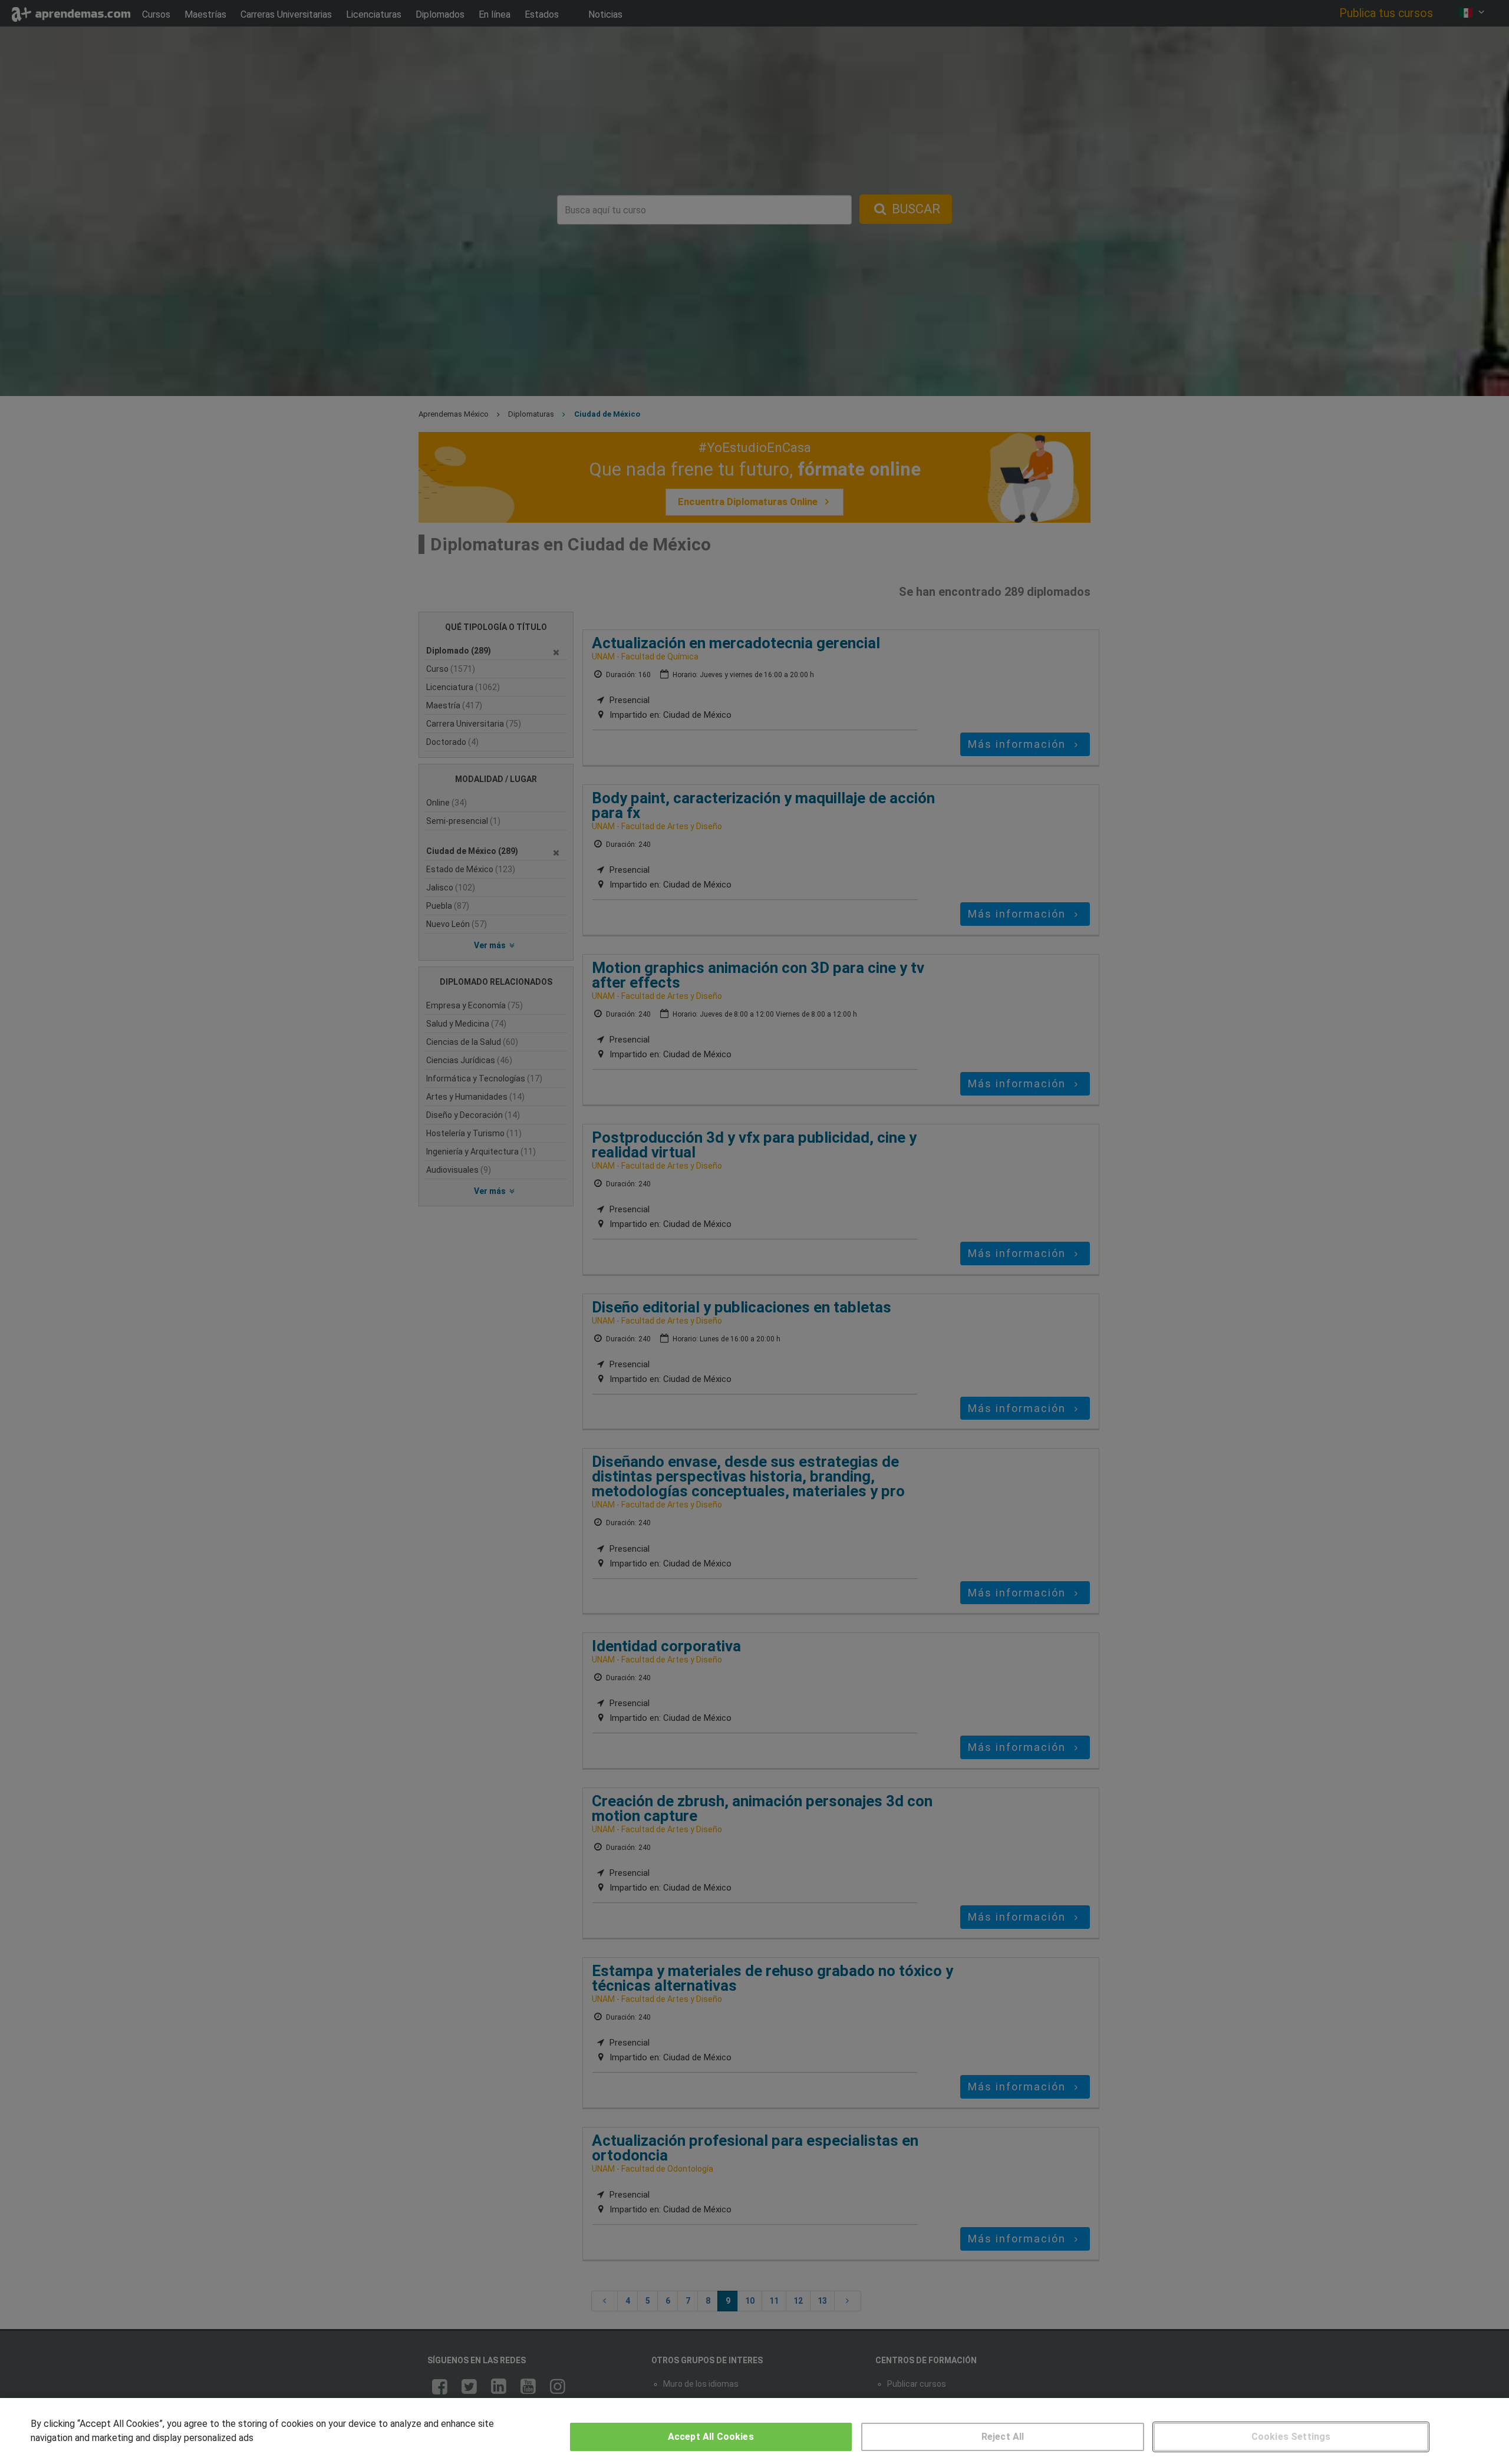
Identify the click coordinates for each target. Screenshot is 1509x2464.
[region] (754, 2431)
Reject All (1003, 2437)
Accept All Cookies (711, 2437)
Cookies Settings (1291, 2437)
